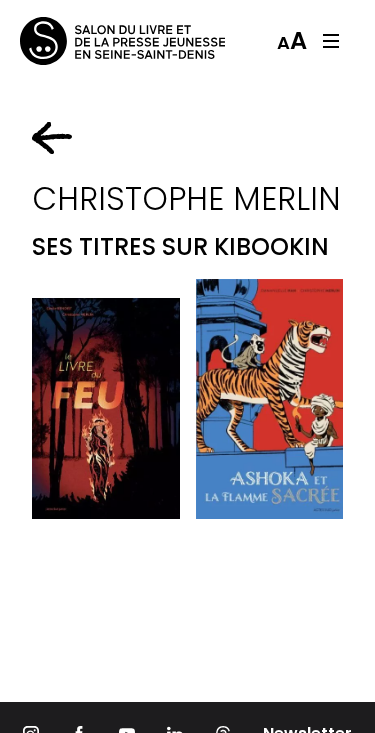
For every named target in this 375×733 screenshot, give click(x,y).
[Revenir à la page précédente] (52, 138)
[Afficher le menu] (331, 41)
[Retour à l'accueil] (100, 41)
